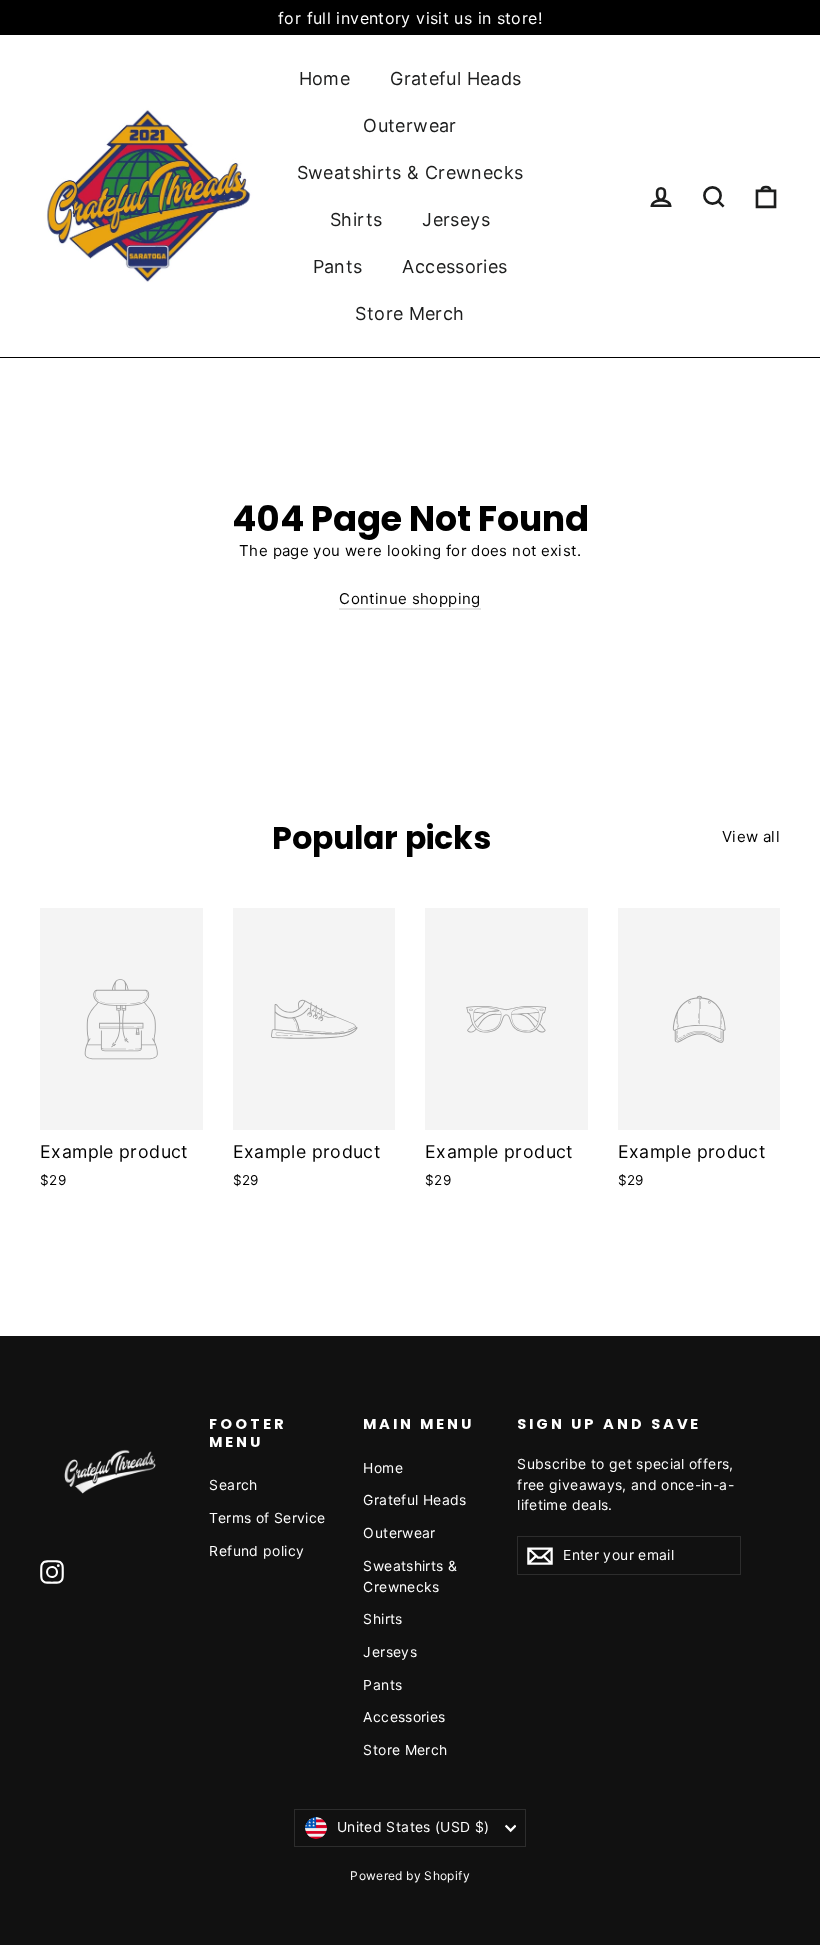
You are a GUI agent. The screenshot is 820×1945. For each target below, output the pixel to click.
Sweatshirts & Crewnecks (410, 172)
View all (751, 836)
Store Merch (409, 313)
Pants (338, 266)
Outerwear (409, 125)
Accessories (454, 266)
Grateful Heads (455, 78)
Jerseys (456, 219)
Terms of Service (267, 1517)
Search (233, 1484)
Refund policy (256, 1550)
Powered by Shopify (410, 1875)
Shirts (356, 219)
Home (325, 78)
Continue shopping (409, 598)
